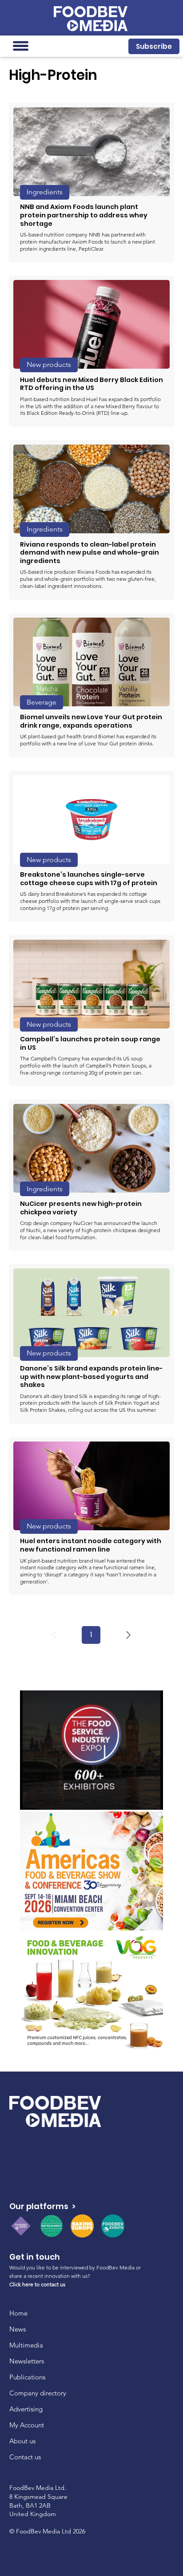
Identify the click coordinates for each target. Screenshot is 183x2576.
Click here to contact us (37, 2284)
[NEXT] (128, 1635)
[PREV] (54, 1635)
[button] (154, 46)
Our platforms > (42, 2206)
